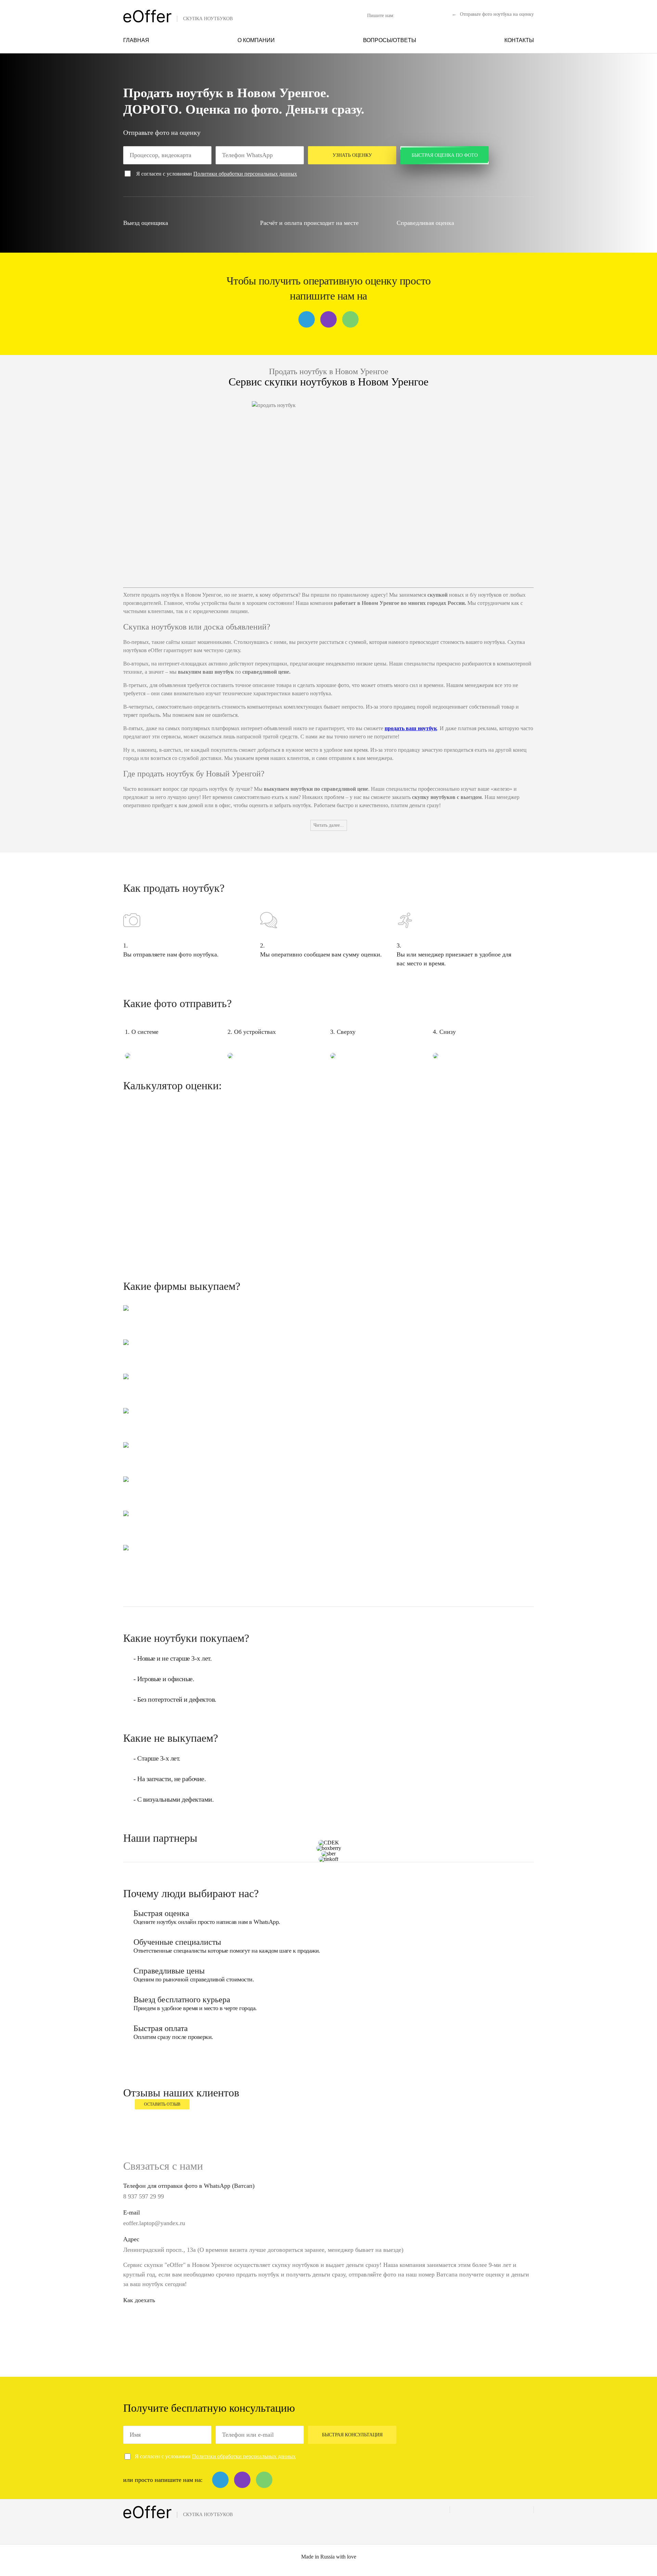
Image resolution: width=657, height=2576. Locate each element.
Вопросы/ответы (390, 40)
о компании (256, 40)
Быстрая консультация (352, 2435)
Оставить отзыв (162, 2104)
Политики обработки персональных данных (245, 174)
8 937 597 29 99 (144, 2196)
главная (136, 40)
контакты (519, 40)
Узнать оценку (352, 155)
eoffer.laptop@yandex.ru (154, 2223)
